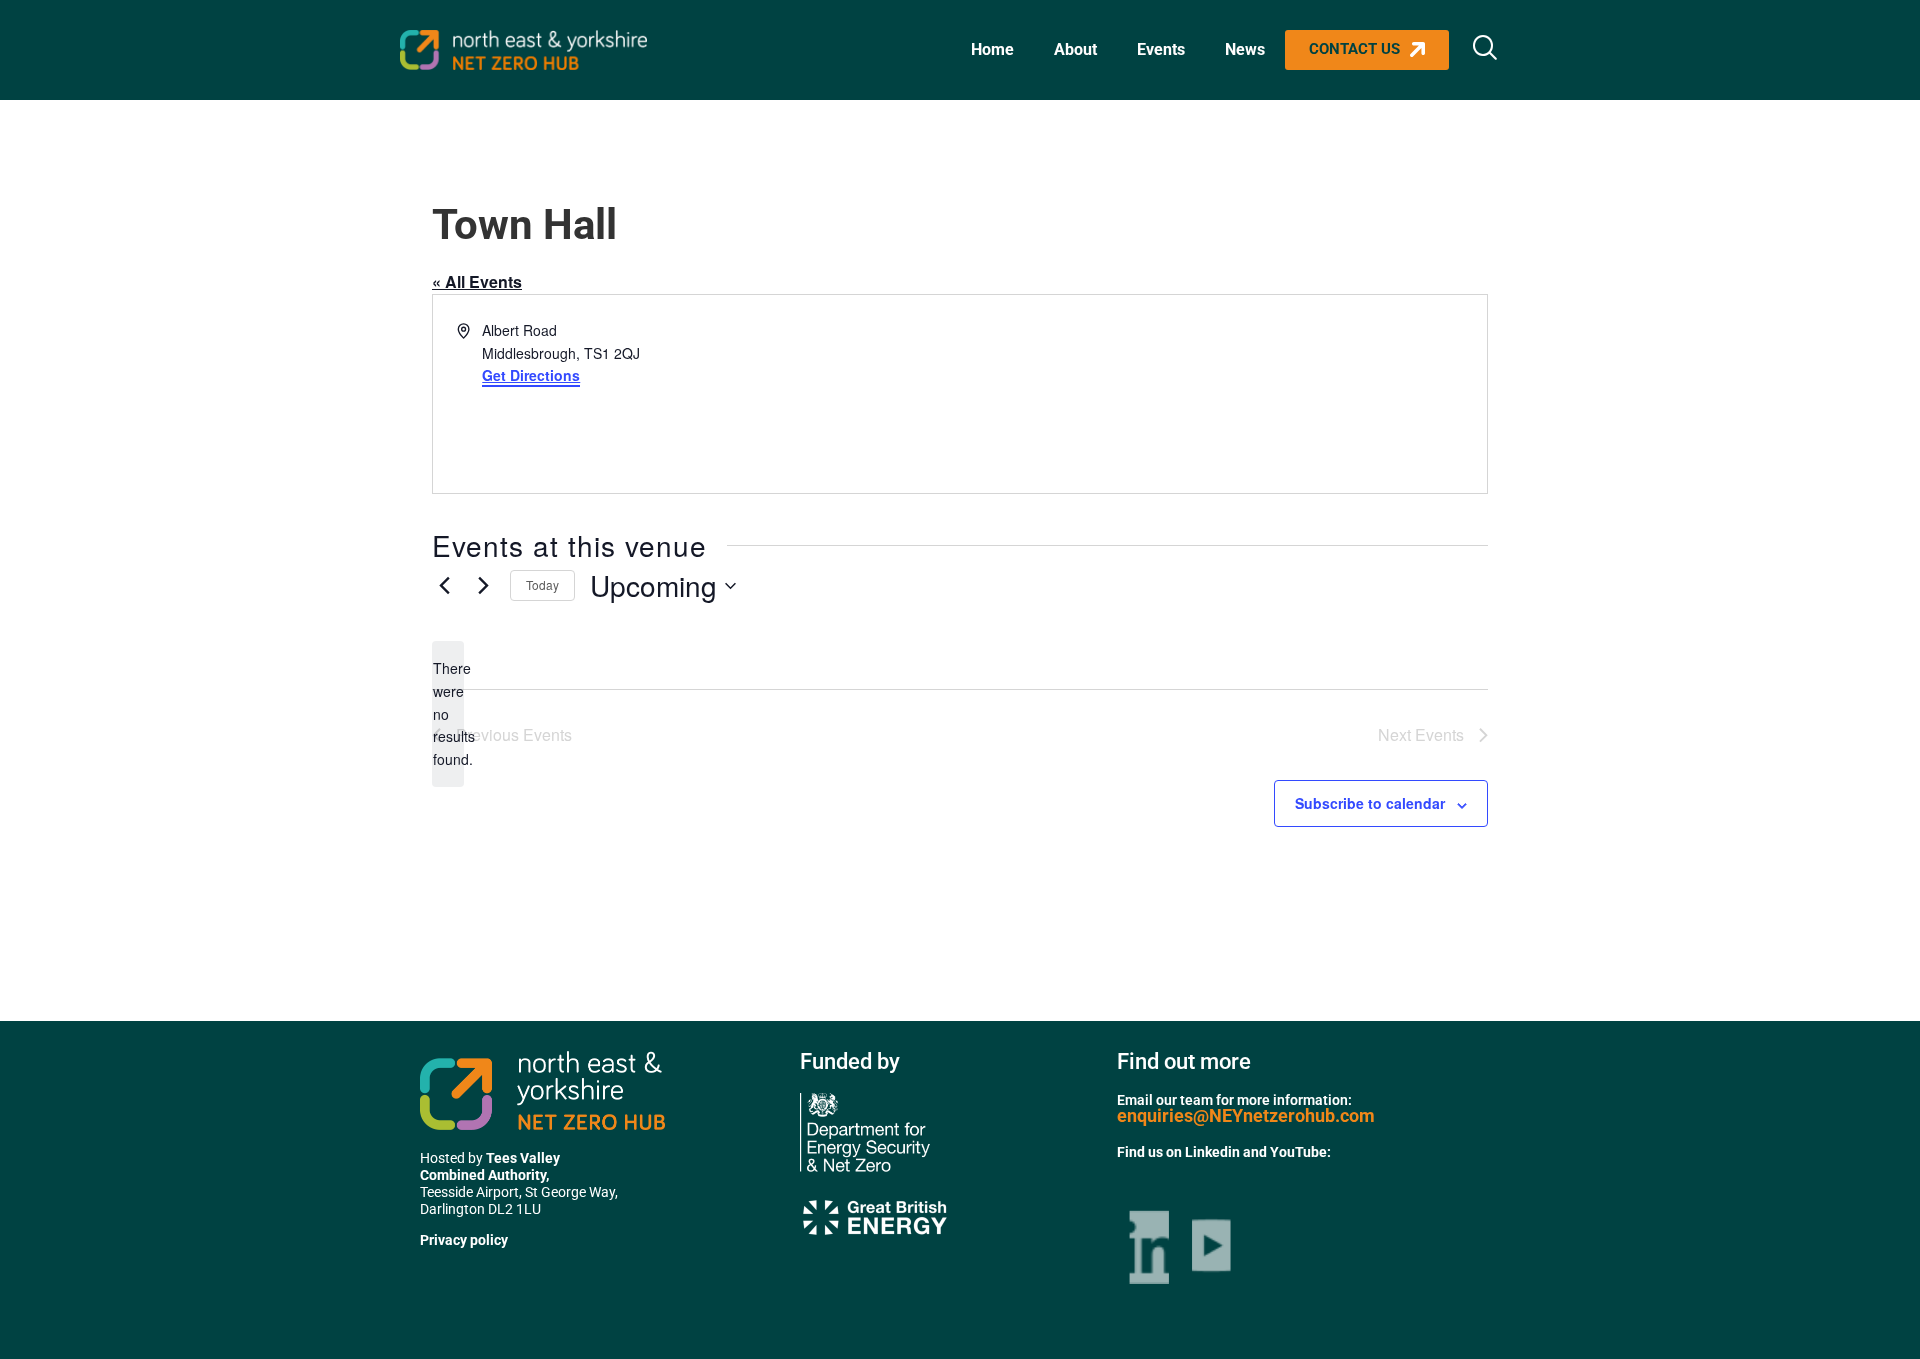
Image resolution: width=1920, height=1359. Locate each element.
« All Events (477, 281)
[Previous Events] (444, 586)
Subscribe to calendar (1370, 803)
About (1075, 49)
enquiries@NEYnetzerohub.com (1246, 1115)
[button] (1485, 50)
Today (542, 584)
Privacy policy (464, 1240)
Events (1161, 49)
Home (992, 49)
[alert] (448, 713)
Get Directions (531, 375)
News (1245, 49)
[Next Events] (483, 586)
